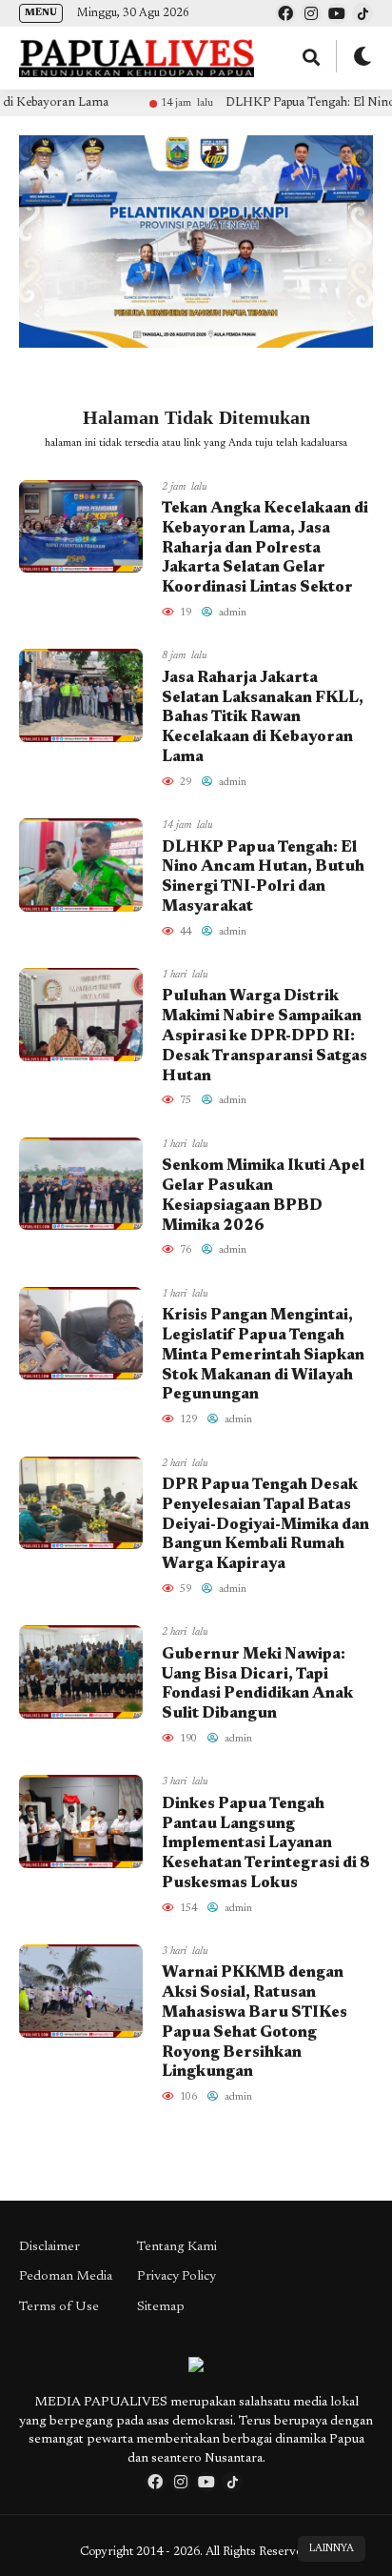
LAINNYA (332, 2549)
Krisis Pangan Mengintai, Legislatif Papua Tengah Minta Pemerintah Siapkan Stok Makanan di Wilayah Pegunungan (263, 1355)
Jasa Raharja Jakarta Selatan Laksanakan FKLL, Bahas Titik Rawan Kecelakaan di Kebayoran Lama (263, 718)
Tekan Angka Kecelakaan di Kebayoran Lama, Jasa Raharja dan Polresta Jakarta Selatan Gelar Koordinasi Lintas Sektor (265, 548)
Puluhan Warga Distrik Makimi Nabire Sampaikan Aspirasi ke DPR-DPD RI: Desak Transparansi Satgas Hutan (265, 1036)
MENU (41, 13)
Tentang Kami (177, 2247)
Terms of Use (59, 2307)
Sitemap (161, 2307)
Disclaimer (49, 2247)
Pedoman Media (66, 2277)
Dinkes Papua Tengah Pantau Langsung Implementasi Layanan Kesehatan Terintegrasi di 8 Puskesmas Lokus (266, 1844)
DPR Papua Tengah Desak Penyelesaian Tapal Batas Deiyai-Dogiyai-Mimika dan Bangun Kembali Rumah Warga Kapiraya (265, 1525)
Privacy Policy (176, 2277)
